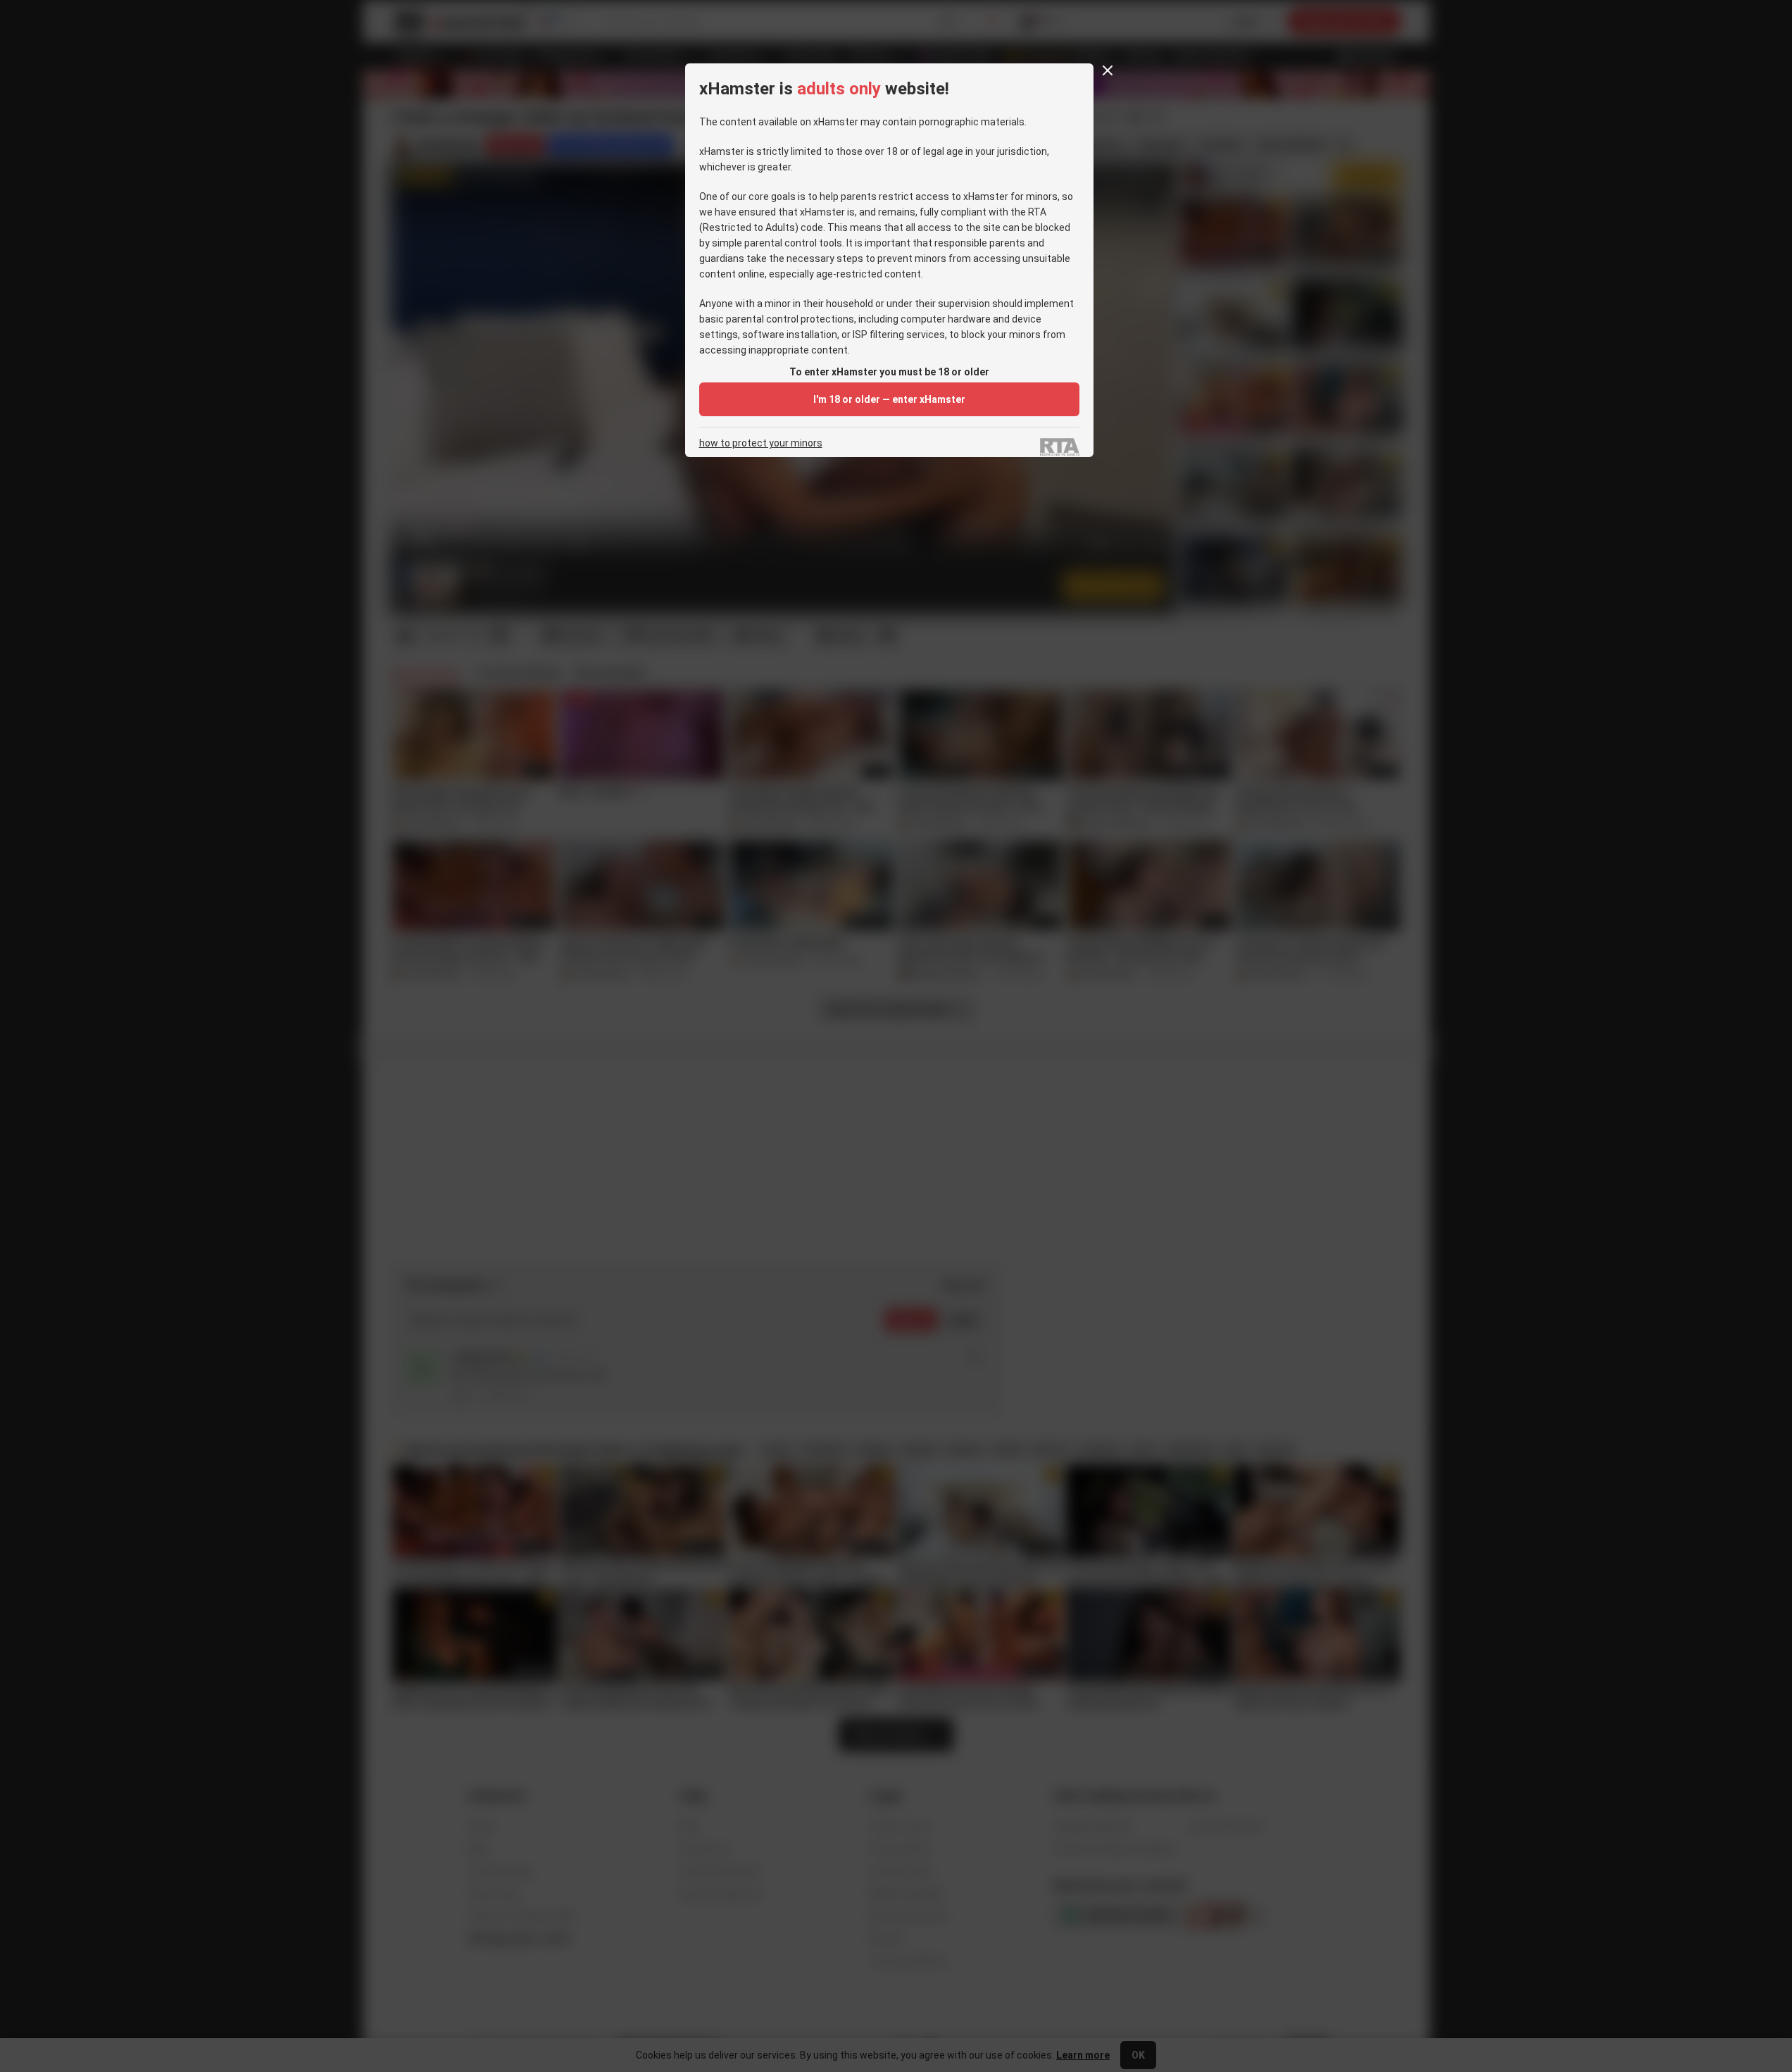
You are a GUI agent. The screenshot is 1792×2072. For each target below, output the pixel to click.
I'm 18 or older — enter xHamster (889, 399)
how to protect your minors (761, 443)
